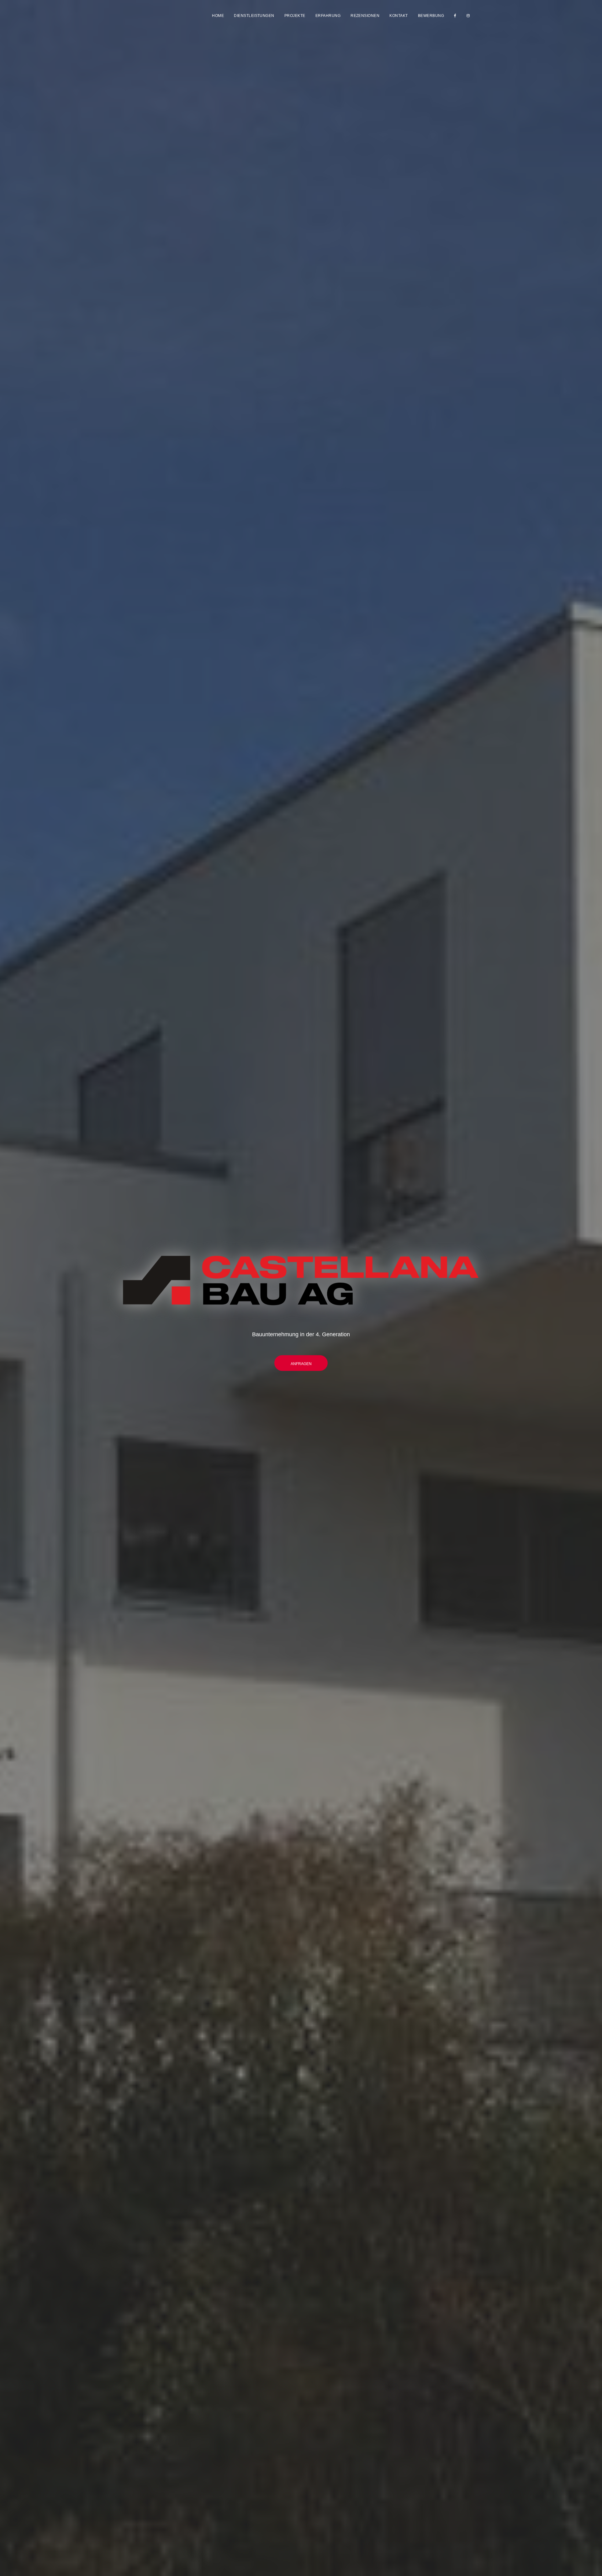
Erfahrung (328, 16)
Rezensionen (365, 16)
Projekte (295, 16)
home (218, 16)
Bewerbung (431, 16)
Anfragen (301, 1364)
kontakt (399, 16)
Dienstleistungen (254, 16)
